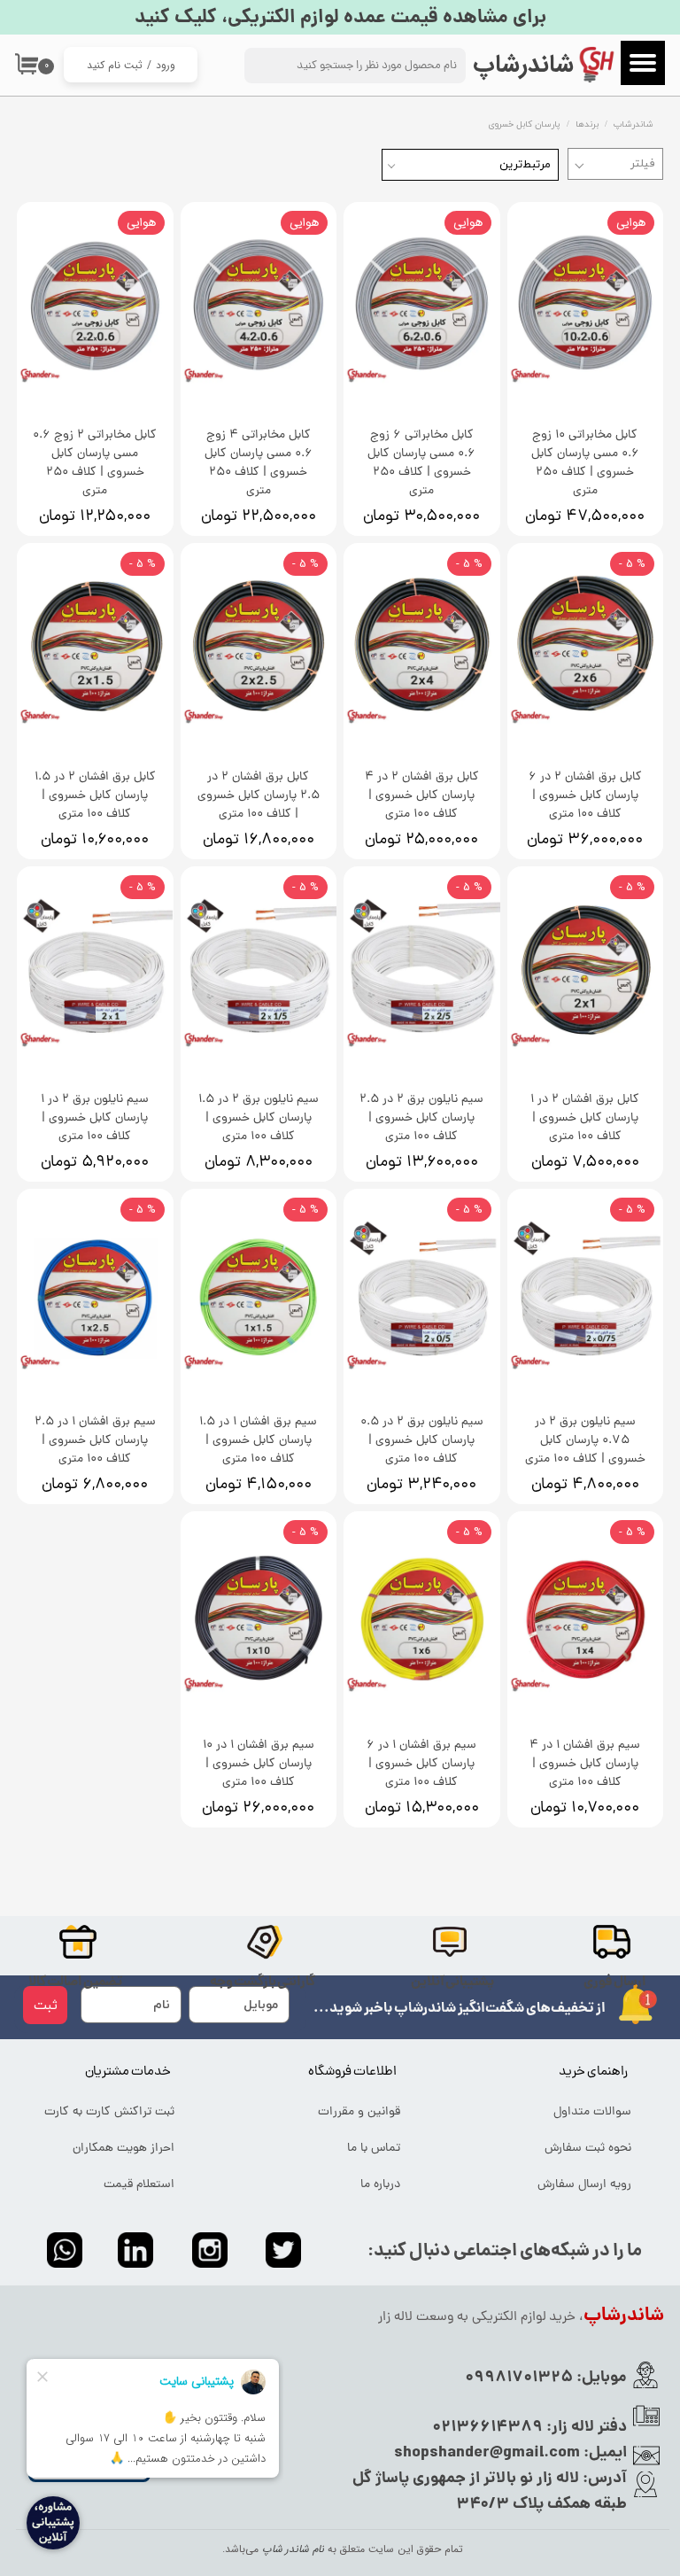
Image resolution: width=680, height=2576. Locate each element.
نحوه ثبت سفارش (588, 2149)
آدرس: (603, 2479)
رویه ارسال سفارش (584, 2185)
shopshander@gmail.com (487, 2453)
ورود (166, 65)
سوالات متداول (592, 2112)
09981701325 (519, 2378)
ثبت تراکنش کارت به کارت (109, 2112)
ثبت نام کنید (115, 65)
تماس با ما (374, 2149)
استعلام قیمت (139, 2185)
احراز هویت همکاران (124, 2149)
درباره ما (380, 2185)
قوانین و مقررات (359, 2112)
